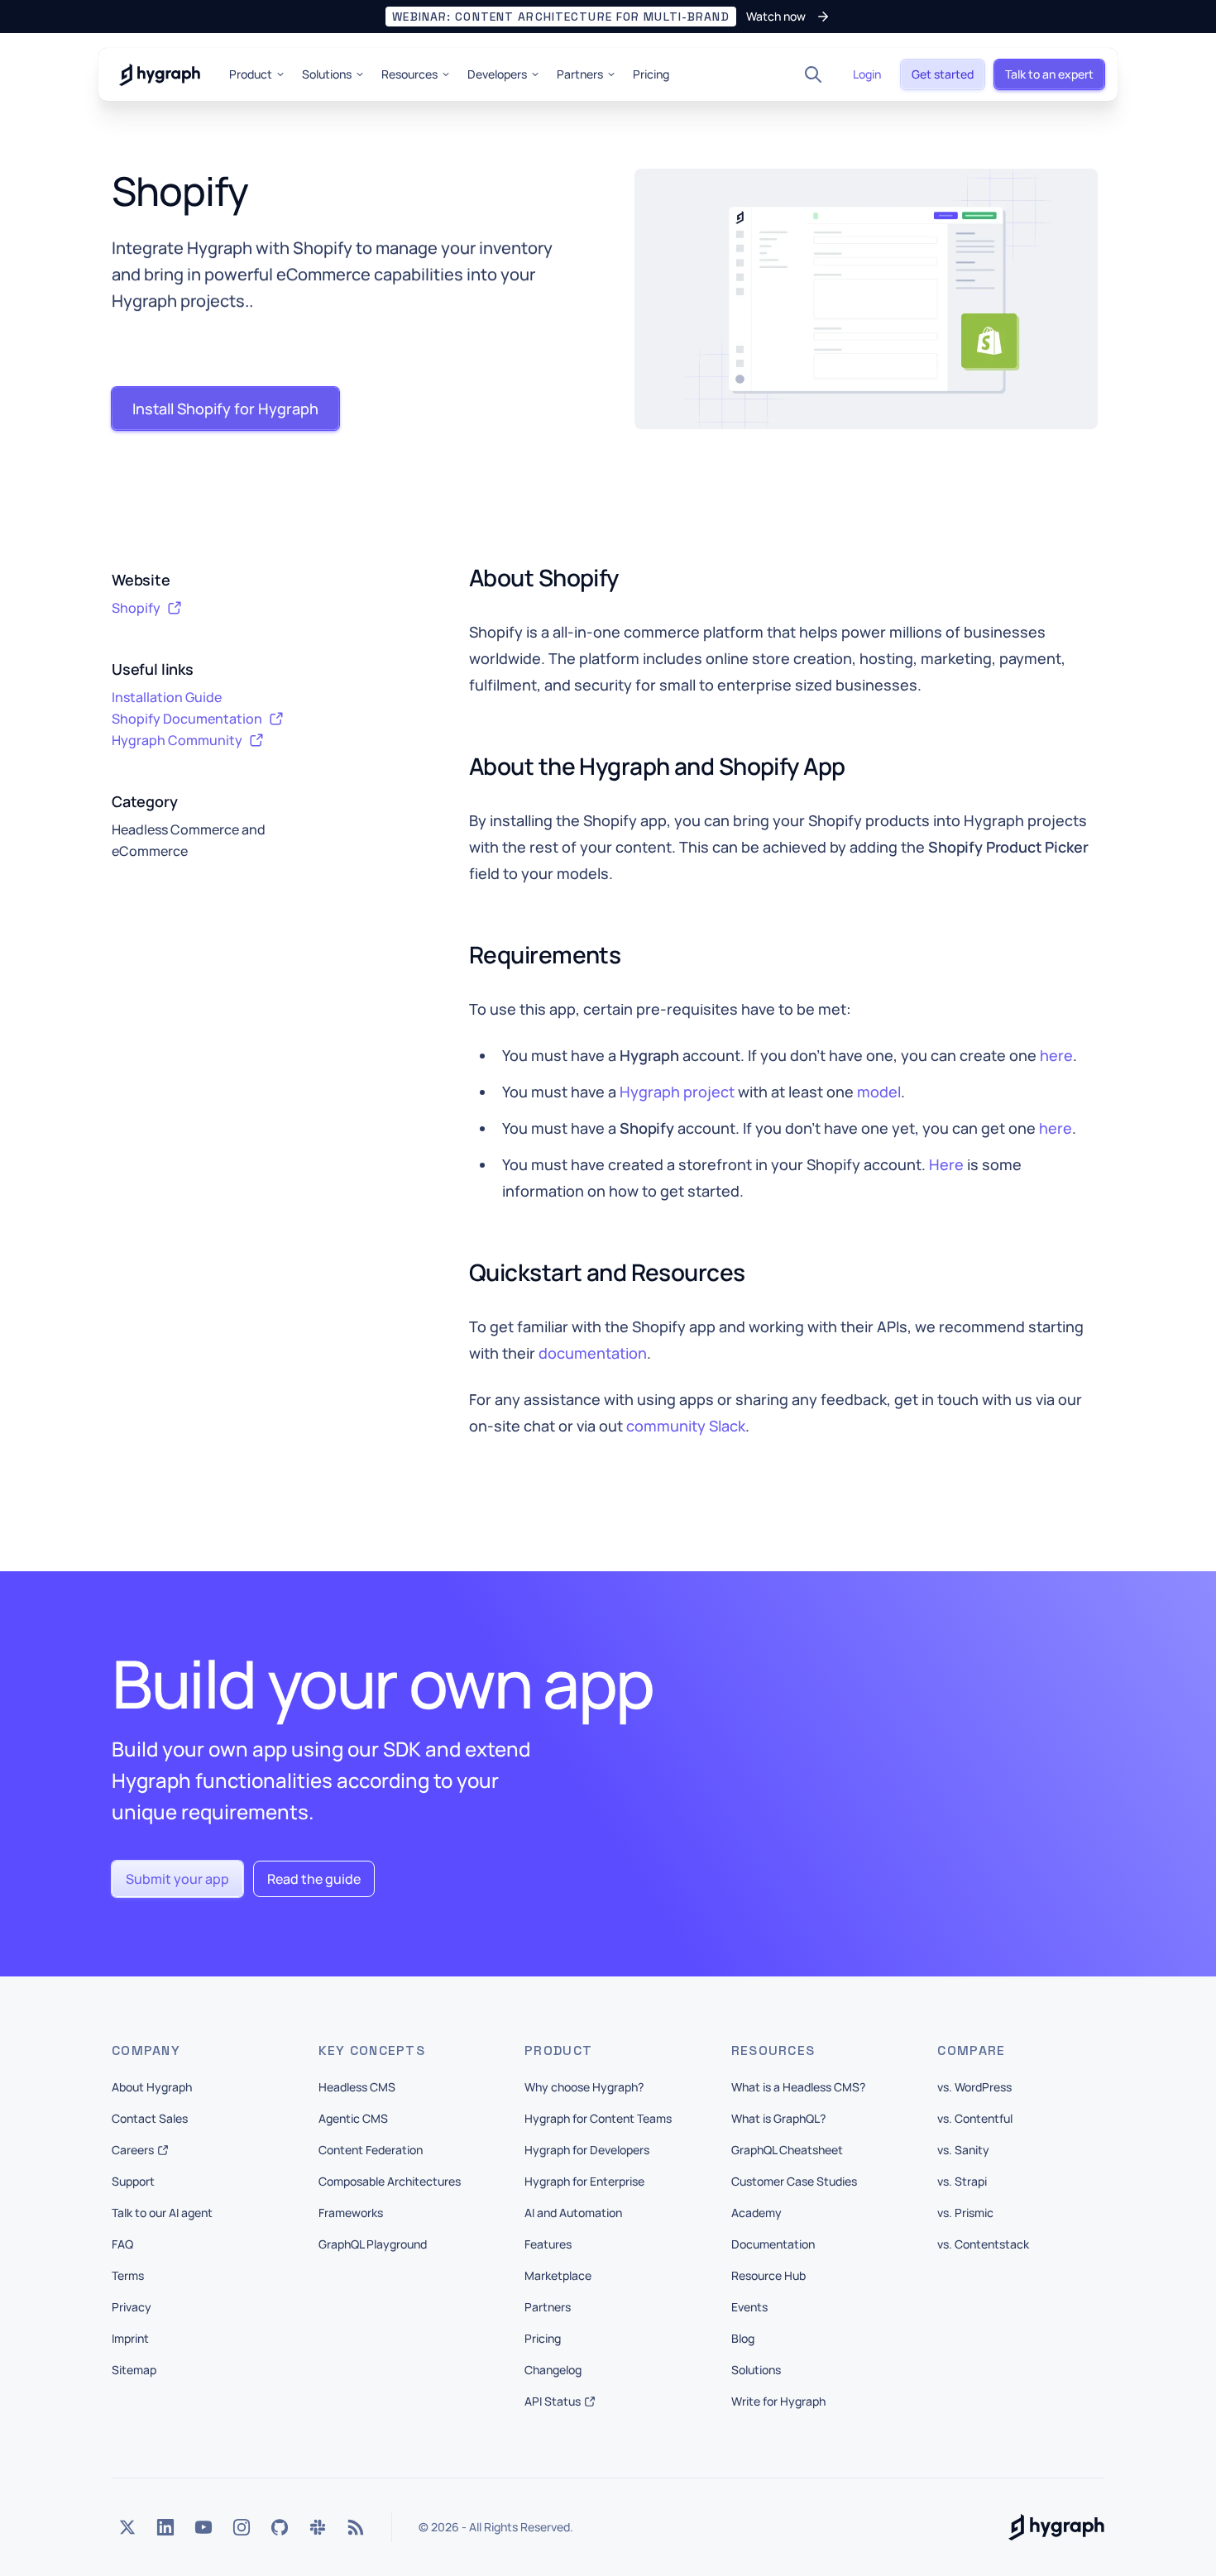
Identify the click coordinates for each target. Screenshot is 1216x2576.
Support (133, 2181)
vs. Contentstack (983, 2244)
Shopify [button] (136, 608)
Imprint (130, 2338)
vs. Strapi (962, 2181)
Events (749, 2307)
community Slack (686, 1426)
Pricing (651, 74)
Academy (756, 2213)
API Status (553, 2401)
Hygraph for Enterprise (584, 2181)
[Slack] (318, 2527)
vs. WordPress (974, 2087)
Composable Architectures (390, 2181)
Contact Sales (150, 2118)
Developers (497, 74)
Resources (409, 74)
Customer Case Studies (794, 2181)
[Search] (813, 74)
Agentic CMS (353, 2118)
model (879, 1092)
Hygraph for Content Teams (598, 2118)
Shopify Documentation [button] (187, 719)
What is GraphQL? (778, 2118)
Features (548, 2244)
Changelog (553, 2370)
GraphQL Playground (373, 2244)
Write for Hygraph (778, 2401)
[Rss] (356, 2527)
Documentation (773, 2244)
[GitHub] (280, 2527)
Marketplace (558, 2275)
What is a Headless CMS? (798, 2087)
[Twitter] (127, 2527)
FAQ (122, 2244)
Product (251, 74)
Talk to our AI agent (162, 2213)
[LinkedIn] (165, 2527)
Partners (580, 74)
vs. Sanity (963, 2150)
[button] (608, 17)
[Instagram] (242, 2527)
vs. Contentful (975, 2118)
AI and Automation (573, 2213)
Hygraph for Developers (587, 2150)
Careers (133, 2150)
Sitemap (134, 2370)
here (1056, 1055)
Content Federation (371, 2150)
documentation (593, 1353)
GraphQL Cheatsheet (787, 2150)
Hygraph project (677, 1092)
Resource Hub (768, 2275)
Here (946, 1164)
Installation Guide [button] (167, 697)
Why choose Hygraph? (584, 2087)
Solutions (327, 74)
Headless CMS (357, 2087)
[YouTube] (203, 2527)
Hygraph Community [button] (177, 740)
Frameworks (351, 2213)
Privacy (132, 2307)
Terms (128, 2275)
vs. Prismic (965, 2213)
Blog (743, 2338)
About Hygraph (152, 2087)
